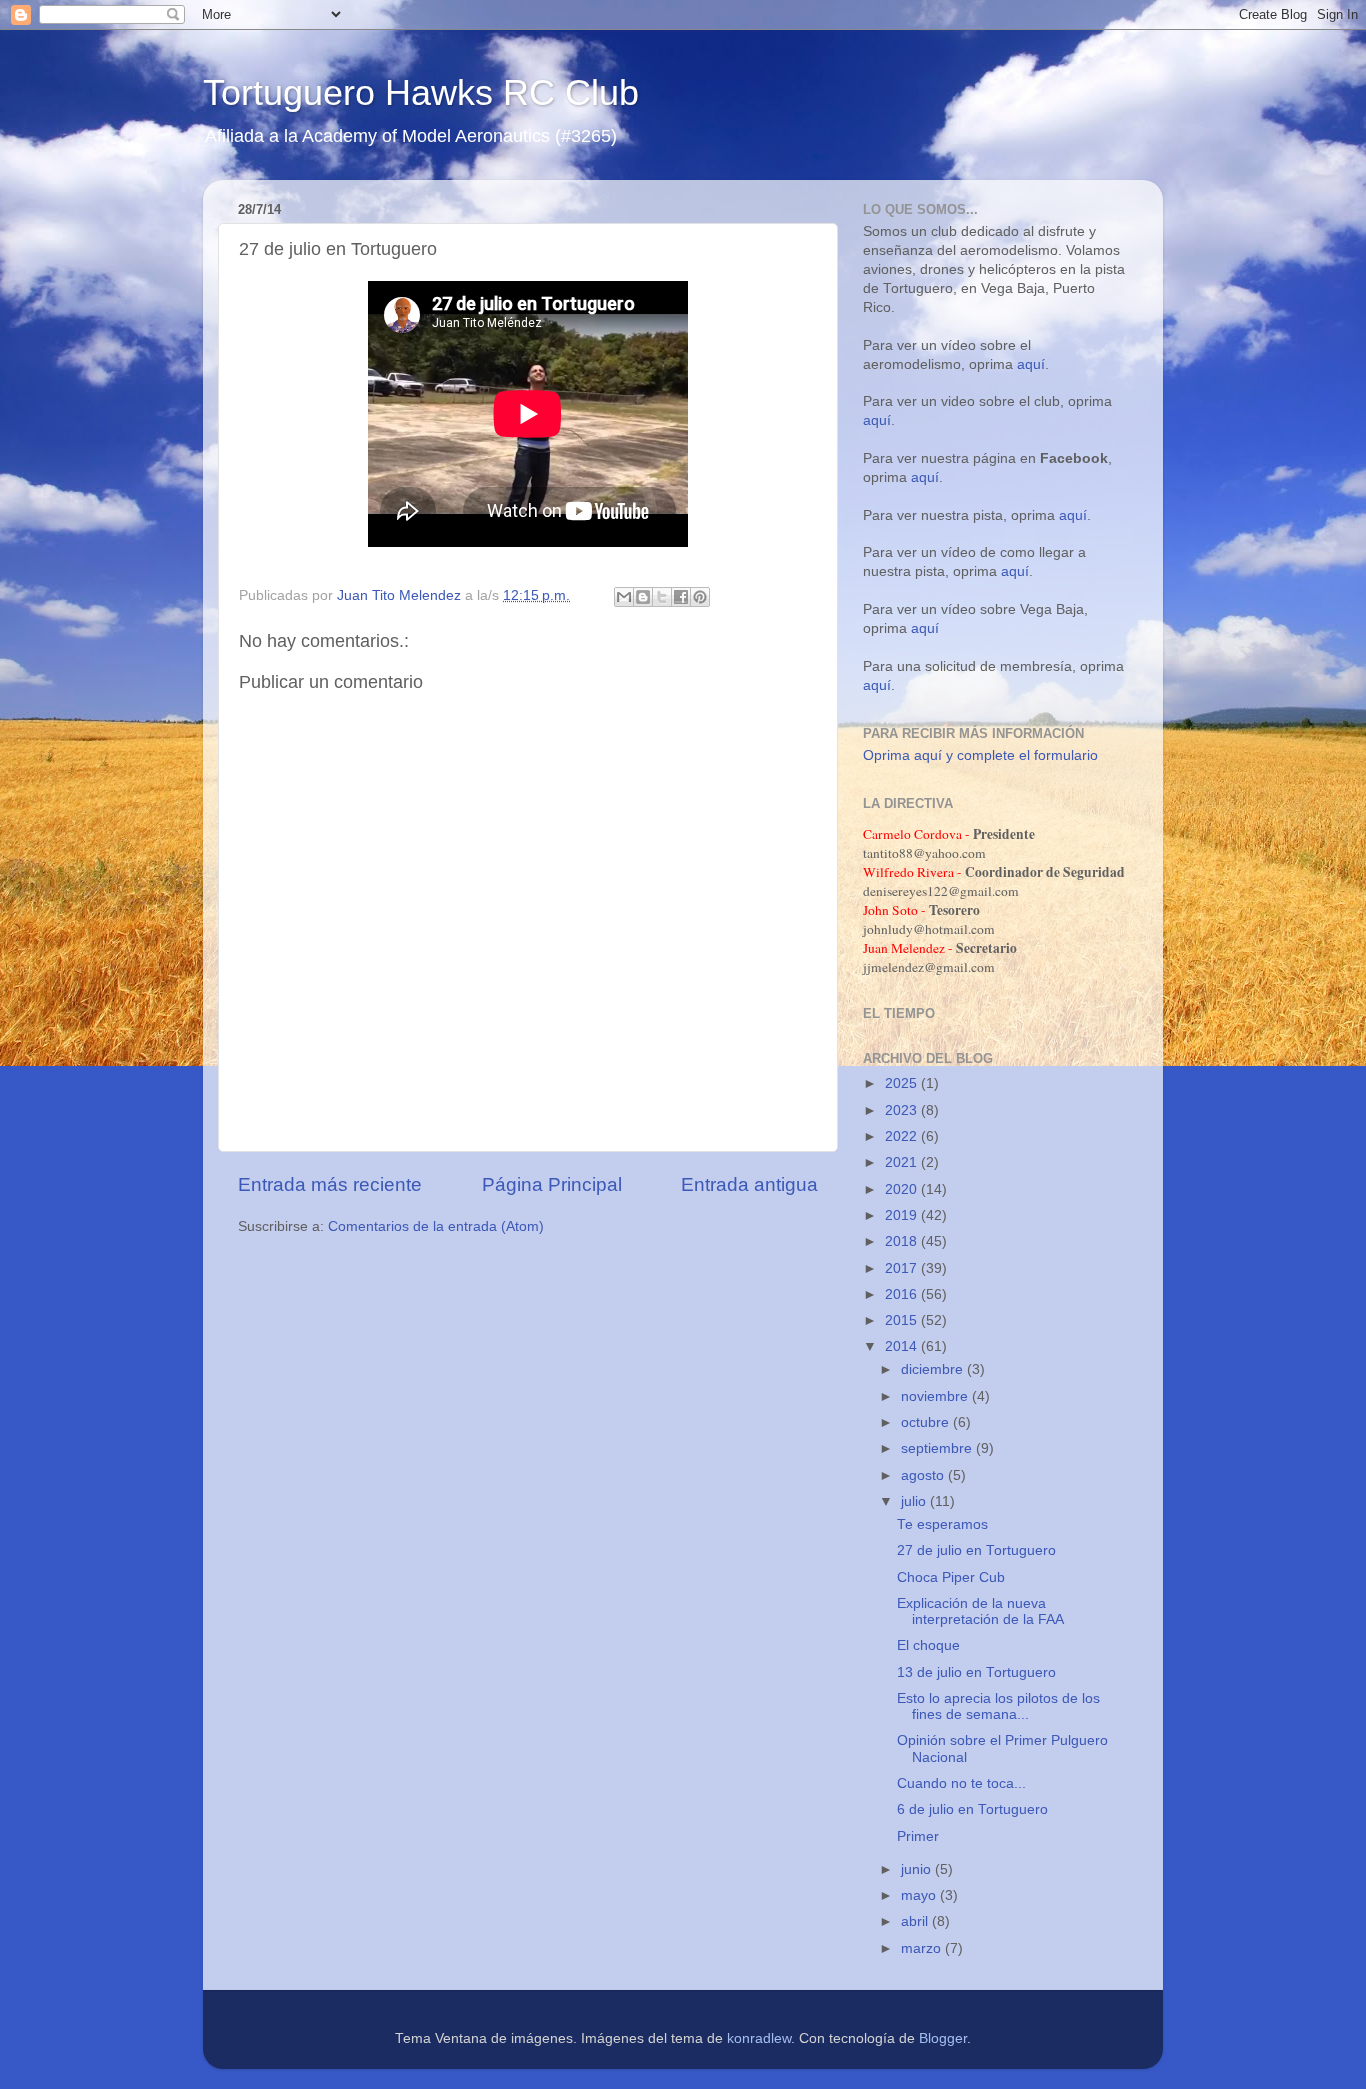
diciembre (934, 1369)
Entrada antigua (749, 1184)
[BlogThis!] (643, 597)
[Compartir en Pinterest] (700, 597)
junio (918, 1869)
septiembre (938, 1448)
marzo (923, 1948)
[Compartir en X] (662, 597)
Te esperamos (942, 1524)
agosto (924, 1475)
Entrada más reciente (330, 1184)
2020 (903, 1189)
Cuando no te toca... (961, 1783)
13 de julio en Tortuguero (976, 1672)
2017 (903, 1268)
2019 (903, 1215)
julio (915, 1501)
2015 (903, 1320)
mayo (920, 1895)
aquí (1031, 364)
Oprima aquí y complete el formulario (980, 755)
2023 (903, 1110)
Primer (918, 1836)
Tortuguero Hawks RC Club (421, 92)
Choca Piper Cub (951, 1577)
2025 (903, 1083)
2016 (903, 1294)
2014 (903, 1346)
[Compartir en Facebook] (681, 597)
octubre (927, 1422)
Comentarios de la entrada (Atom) (436, 1226)
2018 (903, 1241)
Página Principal (552, 1184)
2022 (903, 1136)
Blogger (943, 2038)
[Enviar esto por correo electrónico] (624, 597)
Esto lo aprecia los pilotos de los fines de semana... (998, 1706)
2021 (903, 1162)
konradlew (759, 2038)
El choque (928, 1645)
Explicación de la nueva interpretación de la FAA (980, 1611)
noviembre (936, 1396)
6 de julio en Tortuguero (972, 1809)
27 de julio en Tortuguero (976, 1550)
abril (916, 1921)
